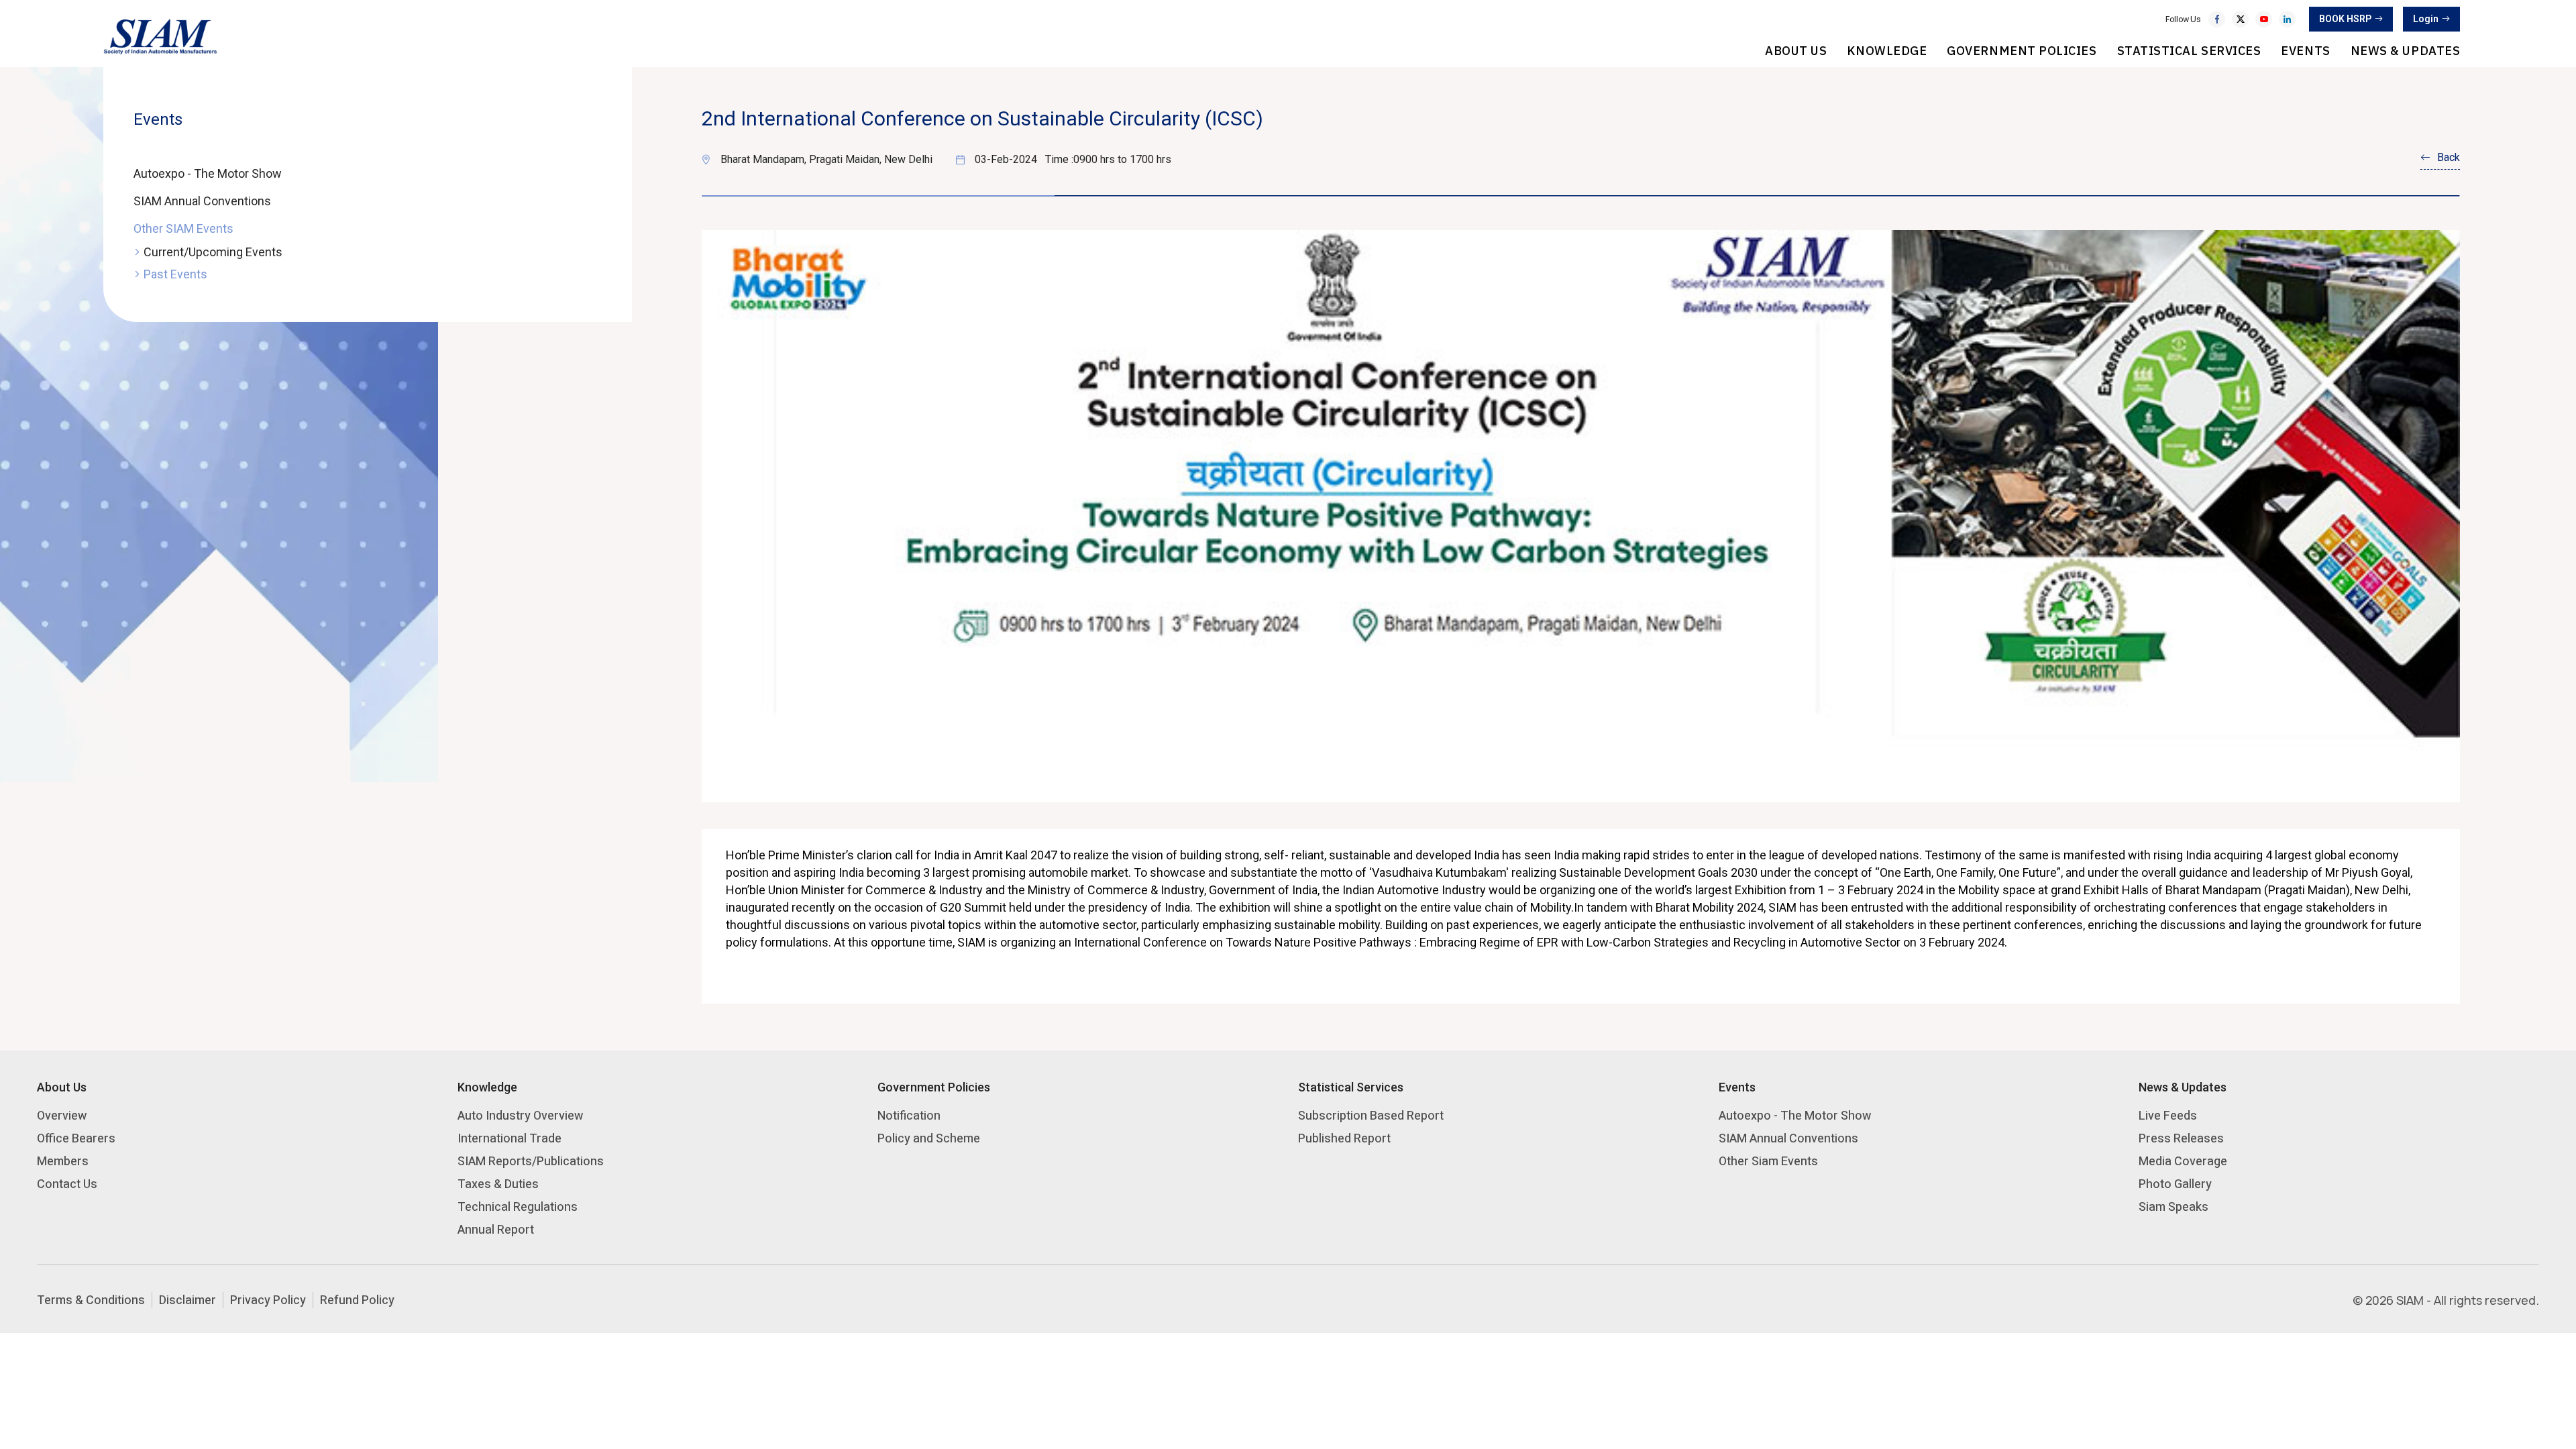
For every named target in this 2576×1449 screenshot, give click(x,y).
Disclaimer (187, 1300)
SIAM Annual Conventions (202, 201)
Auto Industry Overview (520, 1115)
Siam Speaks (2173, 1206)
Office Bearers (76, 1138)
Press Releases (2181, 1138)
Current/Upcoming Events (213, 252)
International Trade (509, 1138)
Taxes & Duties (498, 1184)
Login (2426, 19)
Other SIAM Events (183, 228)
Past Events (175, 274)
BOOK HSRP (2345, 19)
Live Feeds (2168, 1115)
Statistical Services (2189, 51)
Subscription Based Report (1371, 1115)
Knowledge (1887, 51)
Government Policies (2022, 51)
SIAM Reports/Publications (531, 1161)
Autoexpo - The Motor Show (208, 173)
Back (2449, 157)
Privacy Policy (268, 1300)
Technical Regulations (518, 1206)
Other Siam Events (1768, 1161)
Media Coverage (2183, 1161)
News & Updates (2406, 51)
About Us (1796, 51)
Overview (62, 1115)
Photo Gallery (2175, 1184)
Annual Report (496, 1229)
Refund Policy (357, 1300)
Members (63, 1161)
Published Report (1344, 1138)
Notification (909, 1115)
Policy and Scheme (929, 1138)
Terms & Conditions (91, 1300)
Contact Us (67, 1184)
